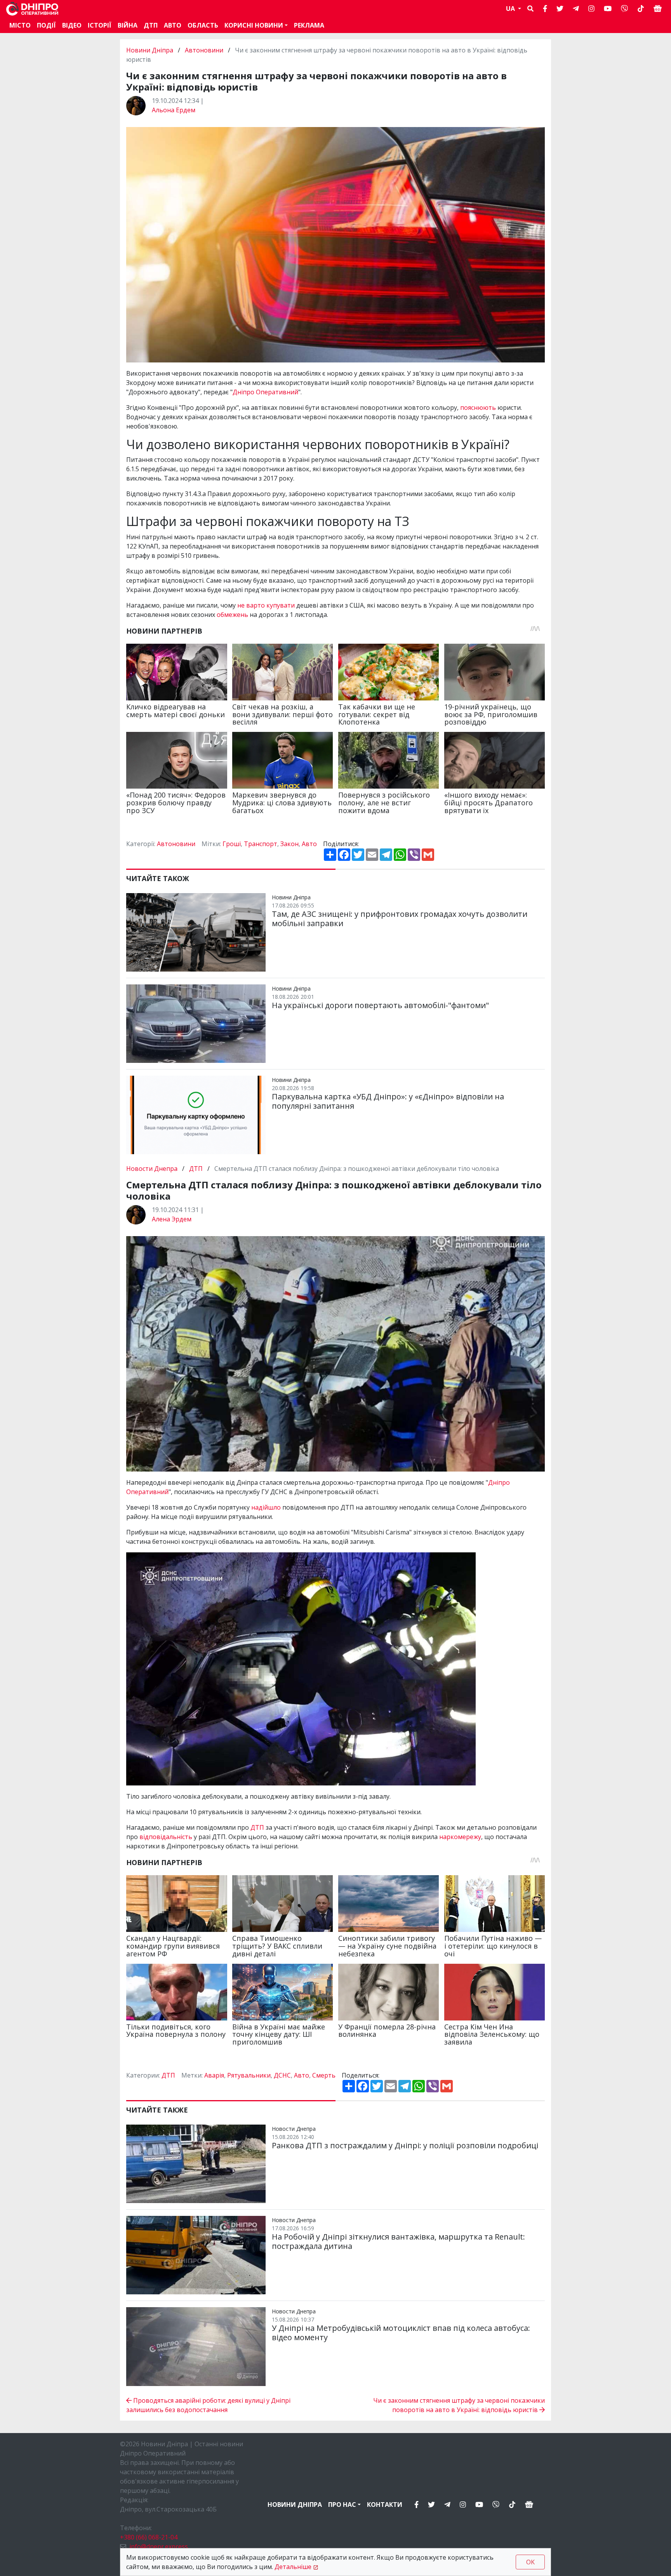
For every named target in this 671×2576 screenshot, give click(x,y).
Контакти (385, 2505)
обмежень (233, 615)
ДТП (151, 25)
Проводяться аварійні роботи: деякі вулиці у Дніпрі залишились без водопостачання (208, 2405)
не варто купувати (266, 605)
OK (530, 2562)
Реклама (309, 25)
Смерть (324, 2075)
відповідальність (167, 1837)
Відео (72, 25)
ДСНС (282, 2075)
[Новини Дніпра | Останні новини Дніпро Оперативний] (32, 9)
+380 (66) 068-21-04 (149, 2537)
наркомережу (460, 1837)
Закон (289, 844)
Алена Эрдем (172, 1219)
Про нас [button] (342, 2505)
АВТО (173, 25)
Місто (20, 25)
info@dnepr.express (159, 2546)
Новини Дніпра (150, 50)
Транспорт (261, 844)
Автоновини (204, 50)
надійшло (267, 1507)
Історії (100, 25)
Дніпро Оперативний (265, 392)
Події (46, 25)
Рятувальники (249, 2075)
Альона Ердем (174, 110)
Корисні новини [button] (254, 25)
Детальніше (293, 2567)
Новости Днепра (153, 1169)
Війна (128, 25)
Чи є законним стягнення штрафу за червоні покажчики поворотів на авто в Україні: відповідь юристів (459, 2405)
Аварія (214, 2075)
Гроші (232, 844)
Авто (309, 844)
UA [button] (511, 9)
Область (203, 25)
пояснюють (479, 408)
